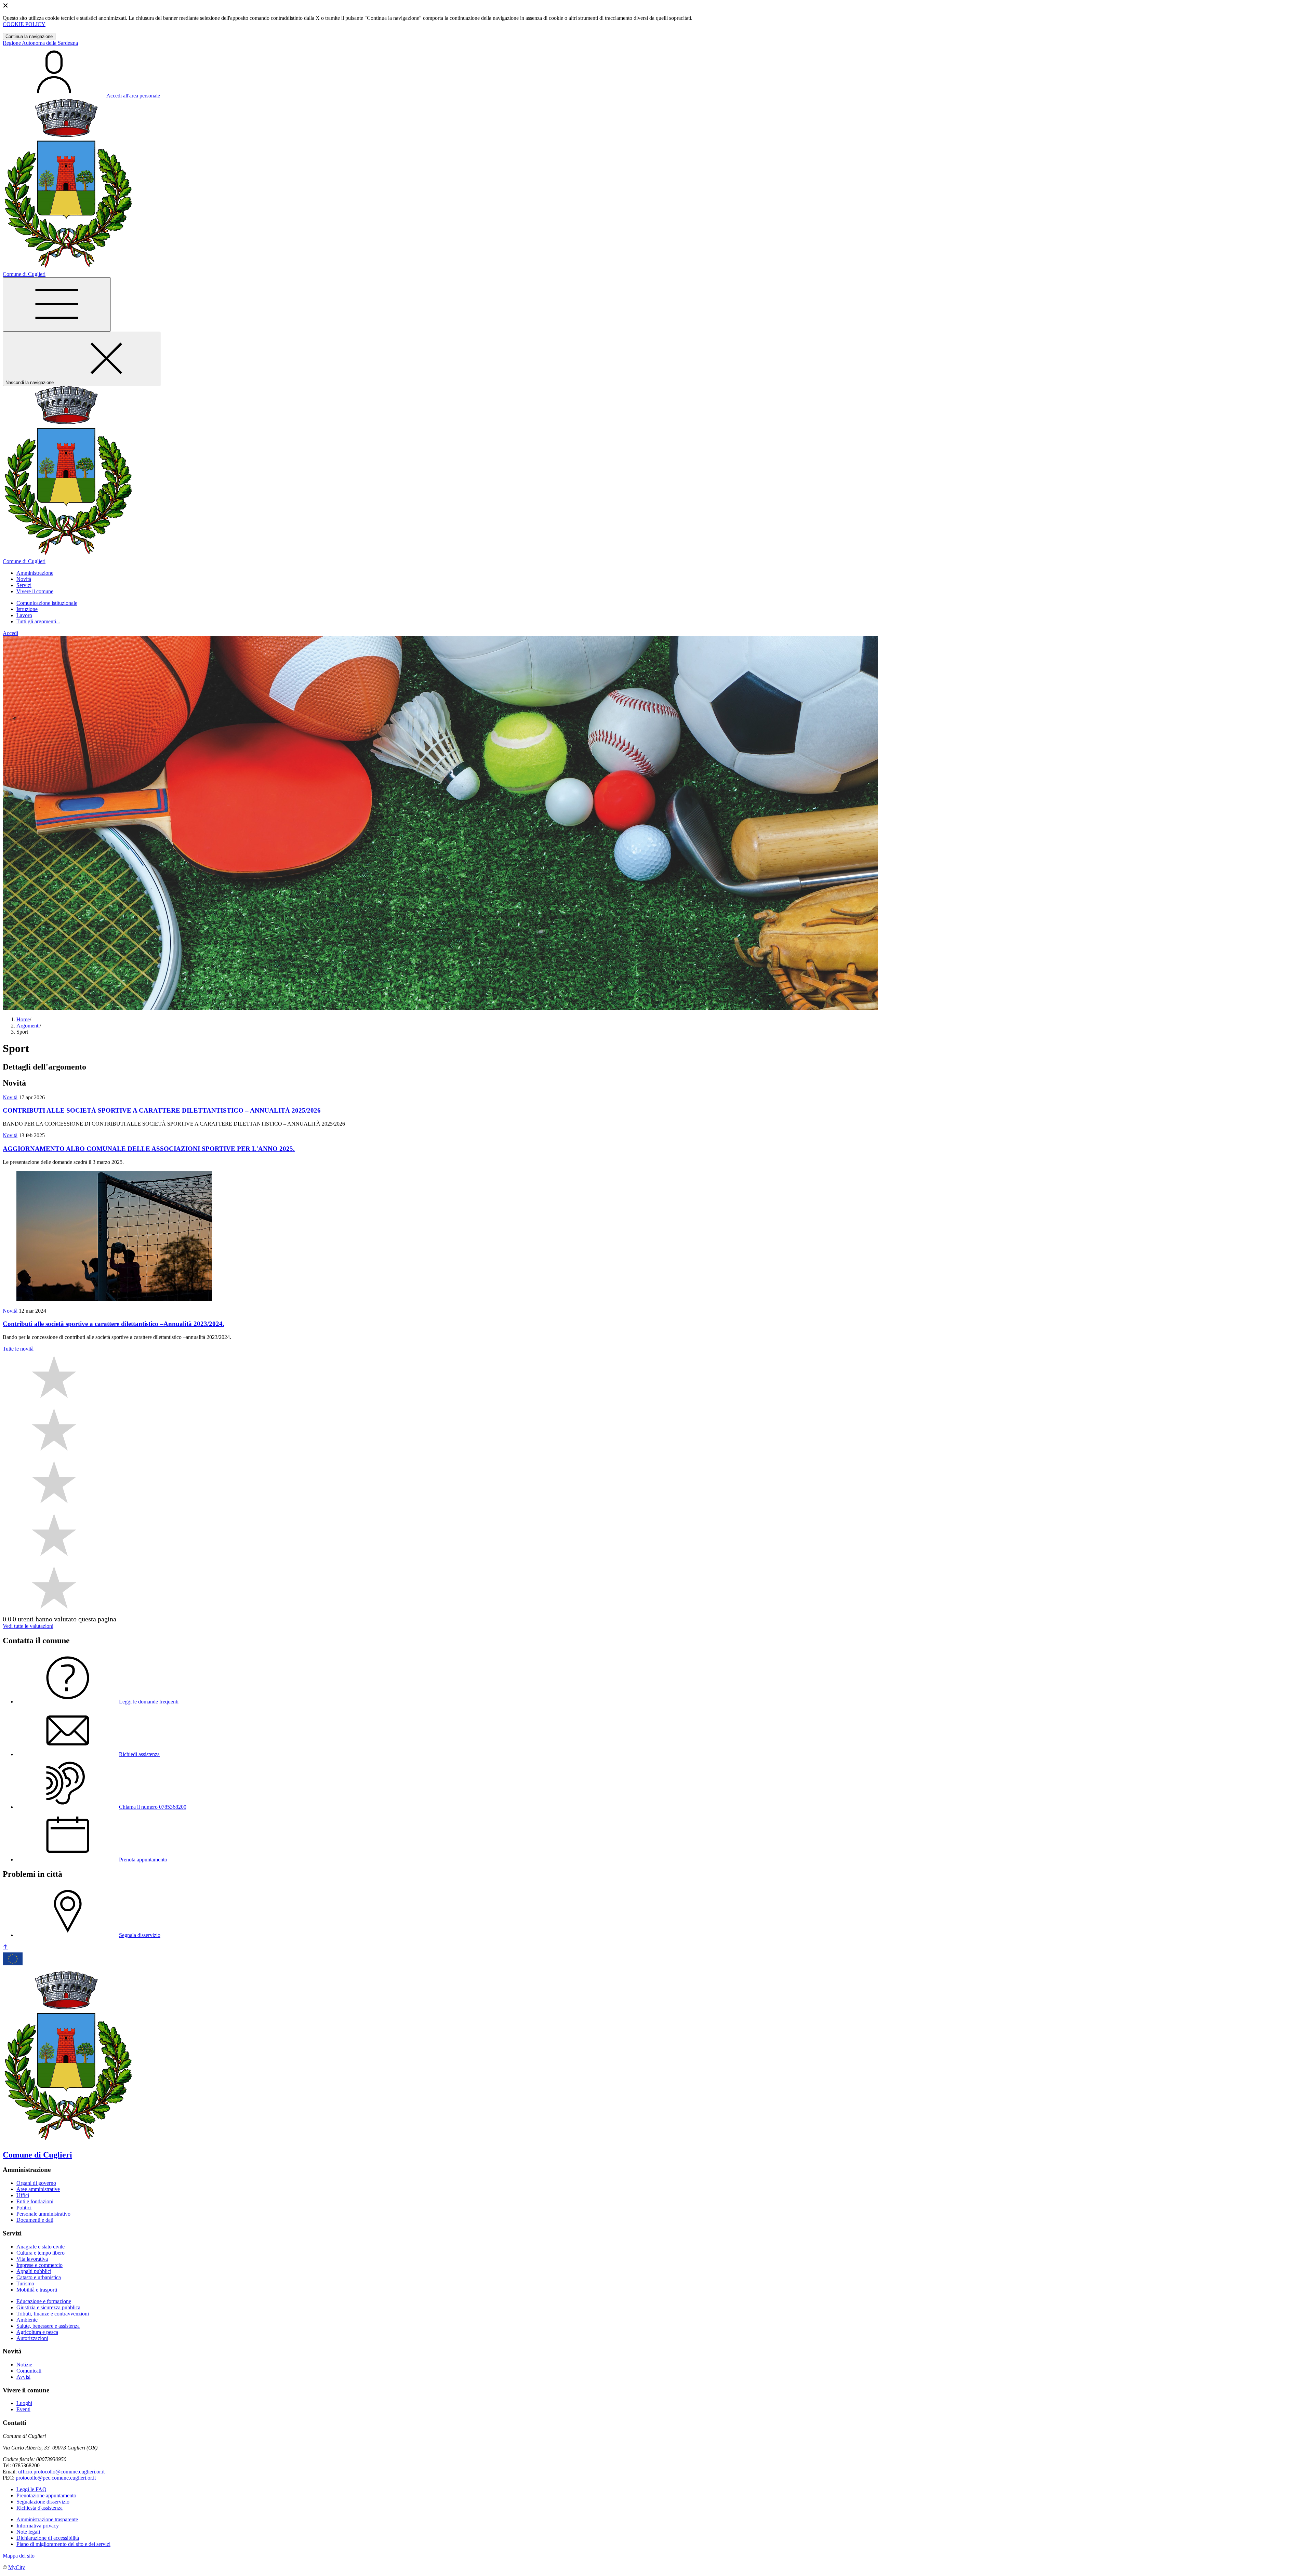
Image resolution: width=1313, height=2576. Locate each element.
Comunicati (29, 2371)
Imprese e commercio (39, 2265)
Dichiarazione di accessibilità (48, 2538)
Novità (10, 1097)
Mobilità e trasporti (37, 2290)
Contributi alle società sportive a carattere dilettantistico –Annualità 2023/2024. (114, 1324)
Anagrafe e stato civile (41, 2247)
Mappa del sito (19, 2556)
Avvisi (23, 2377)
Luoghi (24, 2403)
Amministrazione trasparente (47, 2519)
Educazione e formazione (44, 2301)
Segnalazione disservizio (43, 2502)
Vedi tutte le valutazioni (28, 1626)
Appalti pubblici (34, 2271)
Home (23, 1019)
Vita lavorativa (32, 2259)
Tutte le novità (18, 1349)
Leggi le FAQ (31, 2489)
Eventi (23, 2409)
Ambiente (27, 2320)
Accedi (10, 633)
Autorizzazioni (32, 2338)
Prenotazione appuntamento (46, 2495)
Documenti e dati (35, 2220)
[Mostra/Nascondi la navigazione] (57, 304)
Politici (24, 2208)
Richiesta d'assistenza (39, 2508)
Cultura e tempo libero (41, 2253)
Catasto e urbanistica (39, 2277)
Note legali (28, 2532)
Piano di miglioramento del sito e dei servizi (63, 2544)
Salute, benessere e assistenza (48, 2326)
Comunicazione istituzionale (47, 603)
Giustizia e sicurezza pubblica (48, 2307)
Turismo (25, 2283)
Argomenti (28, 1026)
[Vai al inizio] (5, 1947)
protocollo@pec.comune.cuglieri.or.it (56, 2478)
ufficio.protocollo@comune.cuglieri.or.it (61, 2472)
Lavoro (24, 615)
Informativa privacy (38, 2526)
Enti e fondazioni (35, 2201)
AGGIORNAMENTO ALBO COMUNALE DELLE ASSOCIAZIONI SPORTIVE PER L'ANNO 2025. (149, 1149)
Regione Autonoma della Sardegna (40, 43)
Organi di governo (36, 2183)
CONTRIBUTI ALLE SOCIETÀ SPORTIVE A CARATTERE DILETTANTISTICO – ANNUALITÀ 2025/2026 (162, 1110)
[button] (35, 573)
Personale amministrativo (43, 2214)
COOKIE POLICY (24, 24)
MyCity (17, 2567)
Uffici (23, 2195)
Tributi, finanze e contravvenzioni (53, 2314)
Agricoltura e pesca (37, 2332)
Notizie (24, 2365)
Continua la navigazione (29, 36)
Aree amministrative (38, 2189)
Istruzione (27, 609)
